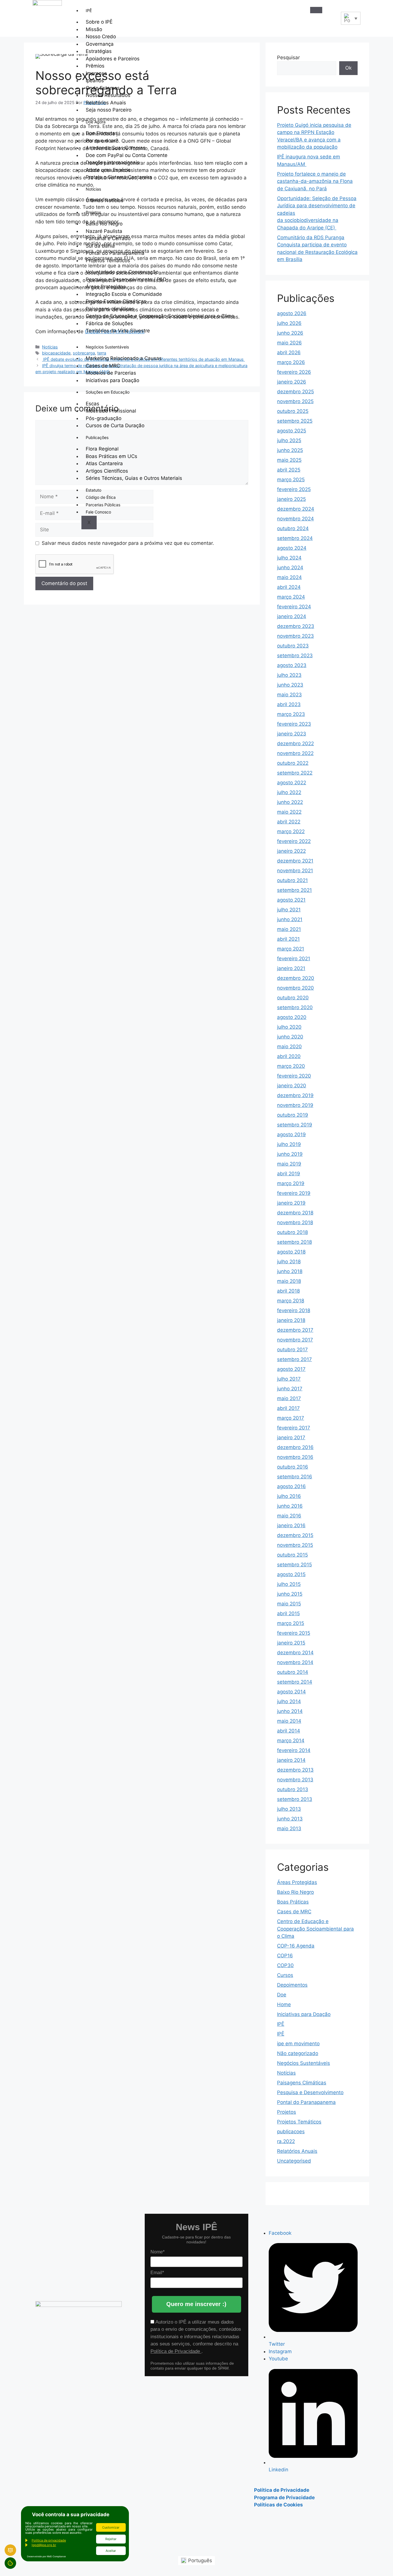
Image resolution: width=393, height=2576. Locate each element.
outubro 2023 (293, 646)
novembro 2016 (295, 1457)
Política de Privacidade (176, 2351)
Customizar (111, 2527)
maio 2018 (289, 1281)
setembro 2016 (295, 1477)
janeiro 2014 (291, 1760)
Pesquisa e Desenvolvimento (310, 2092)
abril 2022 (289, 822)
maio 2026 (289, 343)
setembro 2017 (294, 1359)
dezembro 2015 (295, 1535)
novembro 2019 (295, 1105)
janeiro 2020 (292, 1086)
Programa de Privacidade (284, 2498)
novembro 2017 (295, 1340)
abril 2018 (288, 1291)
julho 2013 (289, 1809)
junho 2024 (290, 568)
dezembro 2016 (295, 1447)
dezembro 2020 (296, 978)
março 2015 (291, 1623)
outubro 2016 (293, 1467)
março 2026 (291, 362)
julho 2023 (289, 675)
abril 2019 (289, 1174)
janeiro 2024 (292, 616)
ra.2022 (286, 2141)
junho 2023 (290, 685)
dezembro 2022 (295, 743)
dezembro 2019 (295, 1095)
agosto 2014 (291, 1692)
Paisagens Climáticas (302, 2083)
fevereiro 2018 (294, 1310)
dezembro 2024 (296, 509)
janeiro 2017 (291, 1437)
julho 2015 (289, 1584)
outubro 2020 (293, 998)
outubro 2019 (293, 1115)
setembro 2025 (295, 421)
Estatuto (94, 490)
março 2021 (291, 949)
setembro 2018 (294, 1242)
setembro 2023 (295, 655)
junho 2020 (290, 1037)
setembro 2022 (295, 773)
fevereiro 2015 (294, 1633)
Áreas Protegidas (297, 1882)
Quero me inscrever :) (196, 2304)
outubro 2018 (292, 1232)
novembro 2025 (295, 401)
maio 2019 (289, 1164)
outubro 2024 (293, 528)
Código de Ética (101, 497)
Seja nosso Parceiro (109, 110)
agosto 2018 (291, 1252)
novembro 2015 (295, 1545)
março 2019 (291, 1183)
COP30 (285, 1965)
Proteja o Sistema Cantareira (119, 177)
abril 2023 (289, 704)
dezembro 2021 (295, 861)
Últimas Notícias (105, 200)
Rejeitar (111, 2539)
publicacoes (291, 2132)
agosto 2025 (292, 431)
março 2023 (291, 714)
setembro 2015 (294, 1565)
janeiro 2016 (291, 1525)
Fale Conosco (98, 512)
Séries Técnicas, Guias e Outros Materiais (134, 478)
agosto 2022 (292, 783)
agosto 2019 (291, 1134)
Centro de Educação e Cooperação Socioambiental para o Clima (160, 316)
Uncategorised (294, 2161)
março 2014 (291, 1741)
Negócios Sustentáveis (107, 347)
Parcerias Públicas (103, 505)
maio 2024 (289, 577)
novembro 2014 (295, 1662)
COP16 (285, 1956)
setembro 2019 (295, 1125)
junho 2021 (290, 919)
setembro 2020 (295, 1007)
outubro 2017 (292, 1350)
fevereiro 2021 (294, 959)
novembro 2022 (295, 753)
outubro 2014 (293, 1672)
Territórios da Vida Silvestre (118, 331)
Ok (348, 68)
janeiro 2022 (291, 851)
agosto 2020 (292, 1017)
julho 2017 (289, 1379)
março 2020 (291, 1066)
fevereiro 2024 (294, 607)
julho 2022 (289, 792)
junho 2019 (290, 1154)
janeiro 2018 (291, 1320)
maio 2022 (289, 812)
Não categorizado (298, 2053)
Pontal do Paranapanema (306, 2102)
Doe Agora (96, 122)
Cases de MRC (294, 1912)
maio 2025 (289, 460)
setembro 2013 (295, 1799)
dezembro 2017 (295, 1330)
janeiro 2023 (292, 734)
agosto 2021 (291, 900)
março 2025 (291, 480)
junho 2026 (290, 333)
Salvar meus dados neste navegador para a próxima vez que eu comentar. (128, 543)
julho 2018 (289, 1262)
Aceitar (111, 2551)
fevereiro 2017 (294, 1428)
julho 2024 (289, 558)
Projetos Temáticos (108, 260)
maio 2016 (289, 1516)
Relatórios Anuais (297, 2151)
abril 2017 (288, 1408)
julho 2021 (289, 910)
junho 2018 (290, 1271)
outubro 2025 (293, 411)
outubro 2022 (293, 763)
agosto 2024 (292, 548)
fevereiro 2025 (294, 489)
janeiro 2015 (291, 1643)
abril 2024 (289, 587)
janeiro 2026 (292, 382)
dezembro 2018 (295, 1213)
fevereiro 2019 (294, 1193)
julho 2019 (289, 1144)
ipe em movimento (298, 2044)
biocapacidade (56, 353)
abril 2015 (288, 1613)
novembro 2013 (295, 1780)
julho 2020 (289, 1027)
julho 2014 (289, 1701)
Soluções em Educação (108, 392)
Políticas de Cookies (278, 2505)
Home (284, 2004)
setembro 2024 (295, 538)
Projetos (93, 212)
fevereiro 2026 (294, 372)
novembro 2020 (295, 988)
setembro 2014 (295, 1682)
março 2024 (291, 597)
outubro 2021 (292, 880)
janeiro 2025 (291, 499)
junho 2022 (290, 802)
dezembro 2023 (296, 626)
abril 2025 (289, 470)
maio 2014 (289, 1721)
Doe (282, 1995)
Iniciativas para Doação (112, 380)
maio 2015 (289, 1604)
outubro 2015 (292, 1555)
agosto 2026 (292, 313)
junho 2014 (290, 1711)
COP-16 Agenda (296, 1946)
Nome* (158, 2252)
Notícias (93, 189)
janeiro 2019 (291, 1203)
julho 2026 (289, 323)
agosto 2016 (291, 1486)
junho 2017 (290, 1389)
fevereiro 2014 (294, 1750)
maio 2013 (289, 1828)
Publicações (97, 437)
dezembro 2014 (295, 1653)
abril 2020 (289, 1056)
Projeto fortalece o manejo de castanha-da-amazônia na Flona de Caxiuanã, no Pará (315, 181)
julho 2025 (289, 440)
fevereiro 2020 (294, 1076)
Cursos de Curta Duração (115, 425)
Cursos (285, 1975)
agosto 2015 (291, 1574)
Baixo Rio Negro (295, 1892)
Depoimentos (292, 1985)
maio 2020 (289, 1046)
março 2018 (291, 1301)
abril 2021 (288, 939)
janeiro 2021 (291, 968)
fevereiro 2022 (294, 841)
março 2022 (291, 831)
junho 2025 (290, 450)
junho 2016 (290, 1506)
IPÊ (89, 10)
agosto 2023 (292, 665)
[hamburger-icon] (316, 10)
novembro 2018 (295, 1222)
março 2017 (291, 1418)
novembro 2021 (295, 871)
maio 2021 (289, 929)
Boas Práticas (293, 1902)
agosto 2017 (291, 1369)
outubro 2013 (293, 1789)
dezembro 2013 (295, 1770)
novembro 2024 (295, 519)
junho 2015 (290, 1594)
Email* (157, 2273)
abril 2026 (289, 352)
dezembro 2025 (295, 392)
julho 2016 (289, 1496)
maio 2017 (289, 1398)
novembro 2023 (295, 636)
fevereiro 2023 (294, 724)
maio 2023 (289, 695)
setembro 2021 (294, 890)
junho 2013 (290, 1819)
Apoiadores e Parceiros (113, 59)
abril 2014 (289, 1731)
